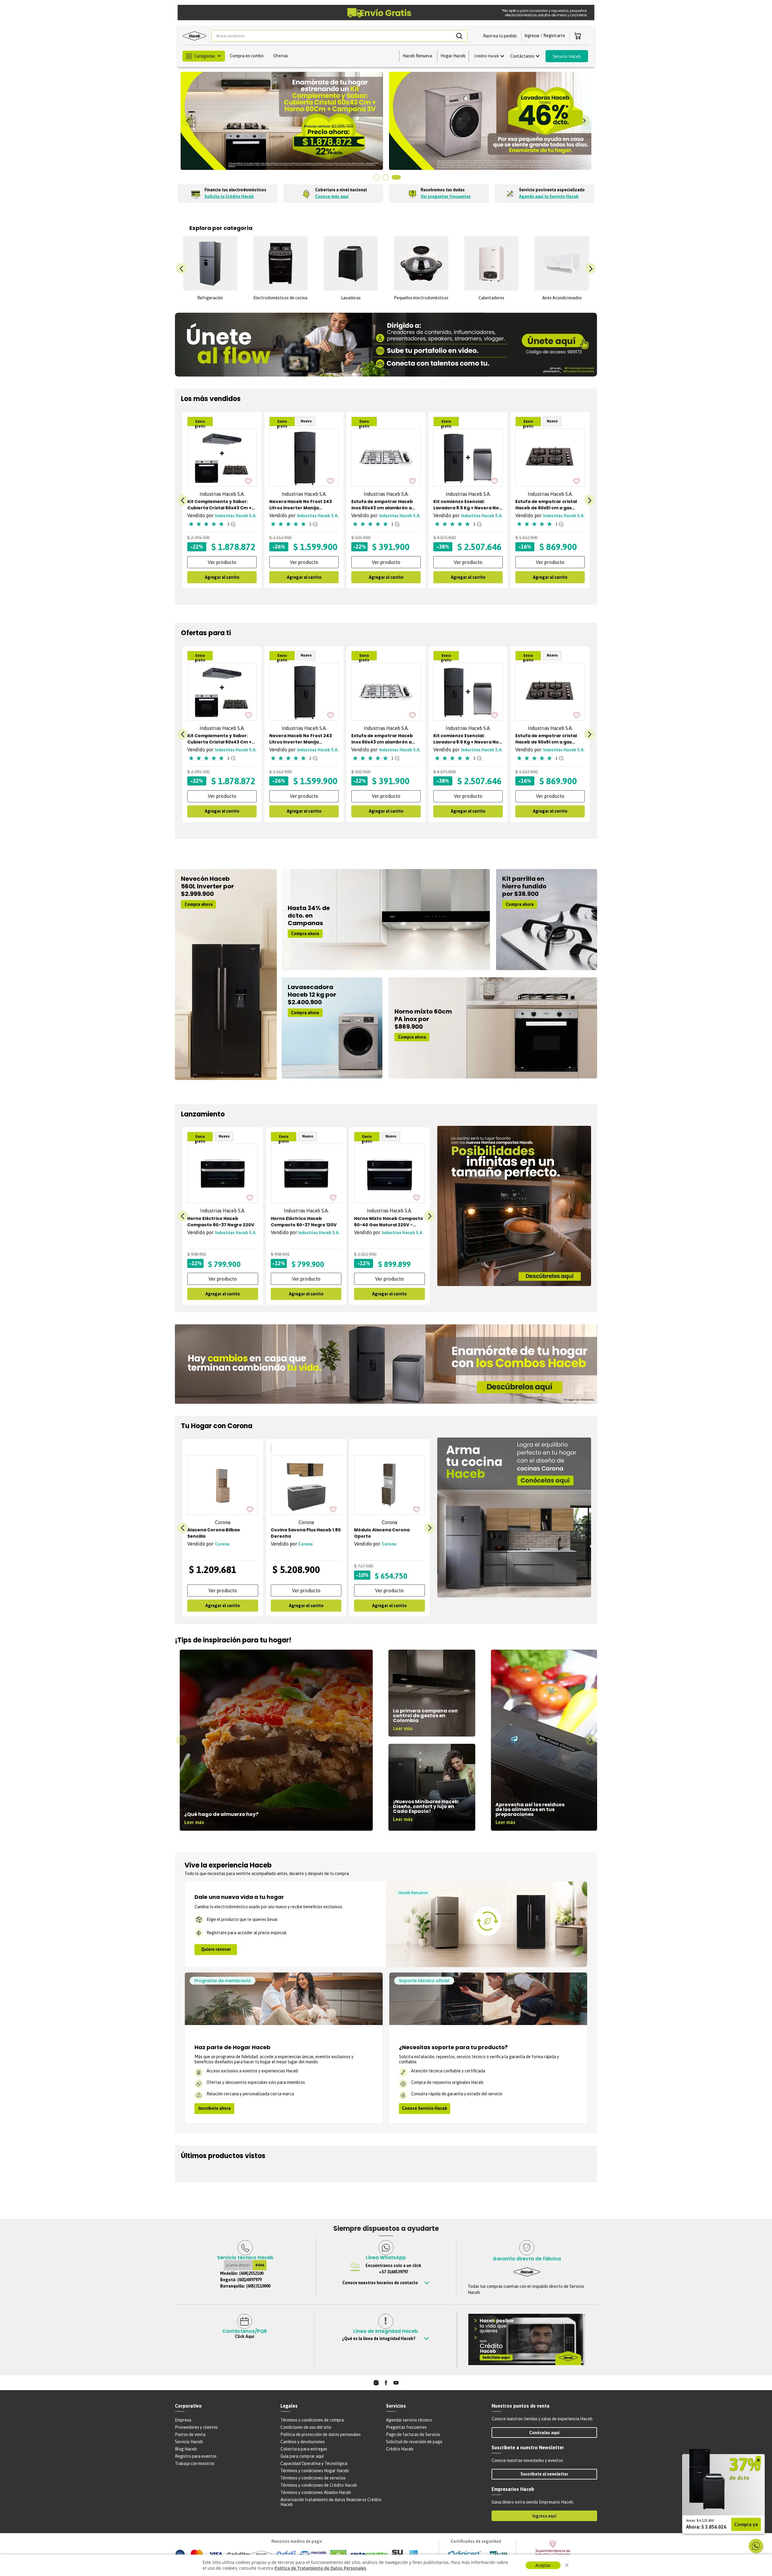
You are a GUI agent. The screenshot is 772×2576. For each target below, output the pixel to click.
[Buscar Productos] (459, 36)
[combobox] (339, 36)
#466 (260, 2265)
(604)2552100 (251, 2273)
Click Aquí (245, 2336)
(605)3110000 (258, 2286)
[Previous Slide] (188, 121)
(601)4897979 (249, 2280)
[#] (376, 2383)
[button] (500, 36)
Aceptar (543, 2565)
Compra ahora (199, 904)
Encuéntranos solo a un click (393, 2269)
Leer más (194, 1822)
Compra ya (746, 2524)
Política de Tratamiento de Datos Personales (320, 2568)
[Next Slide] (584, 121)
